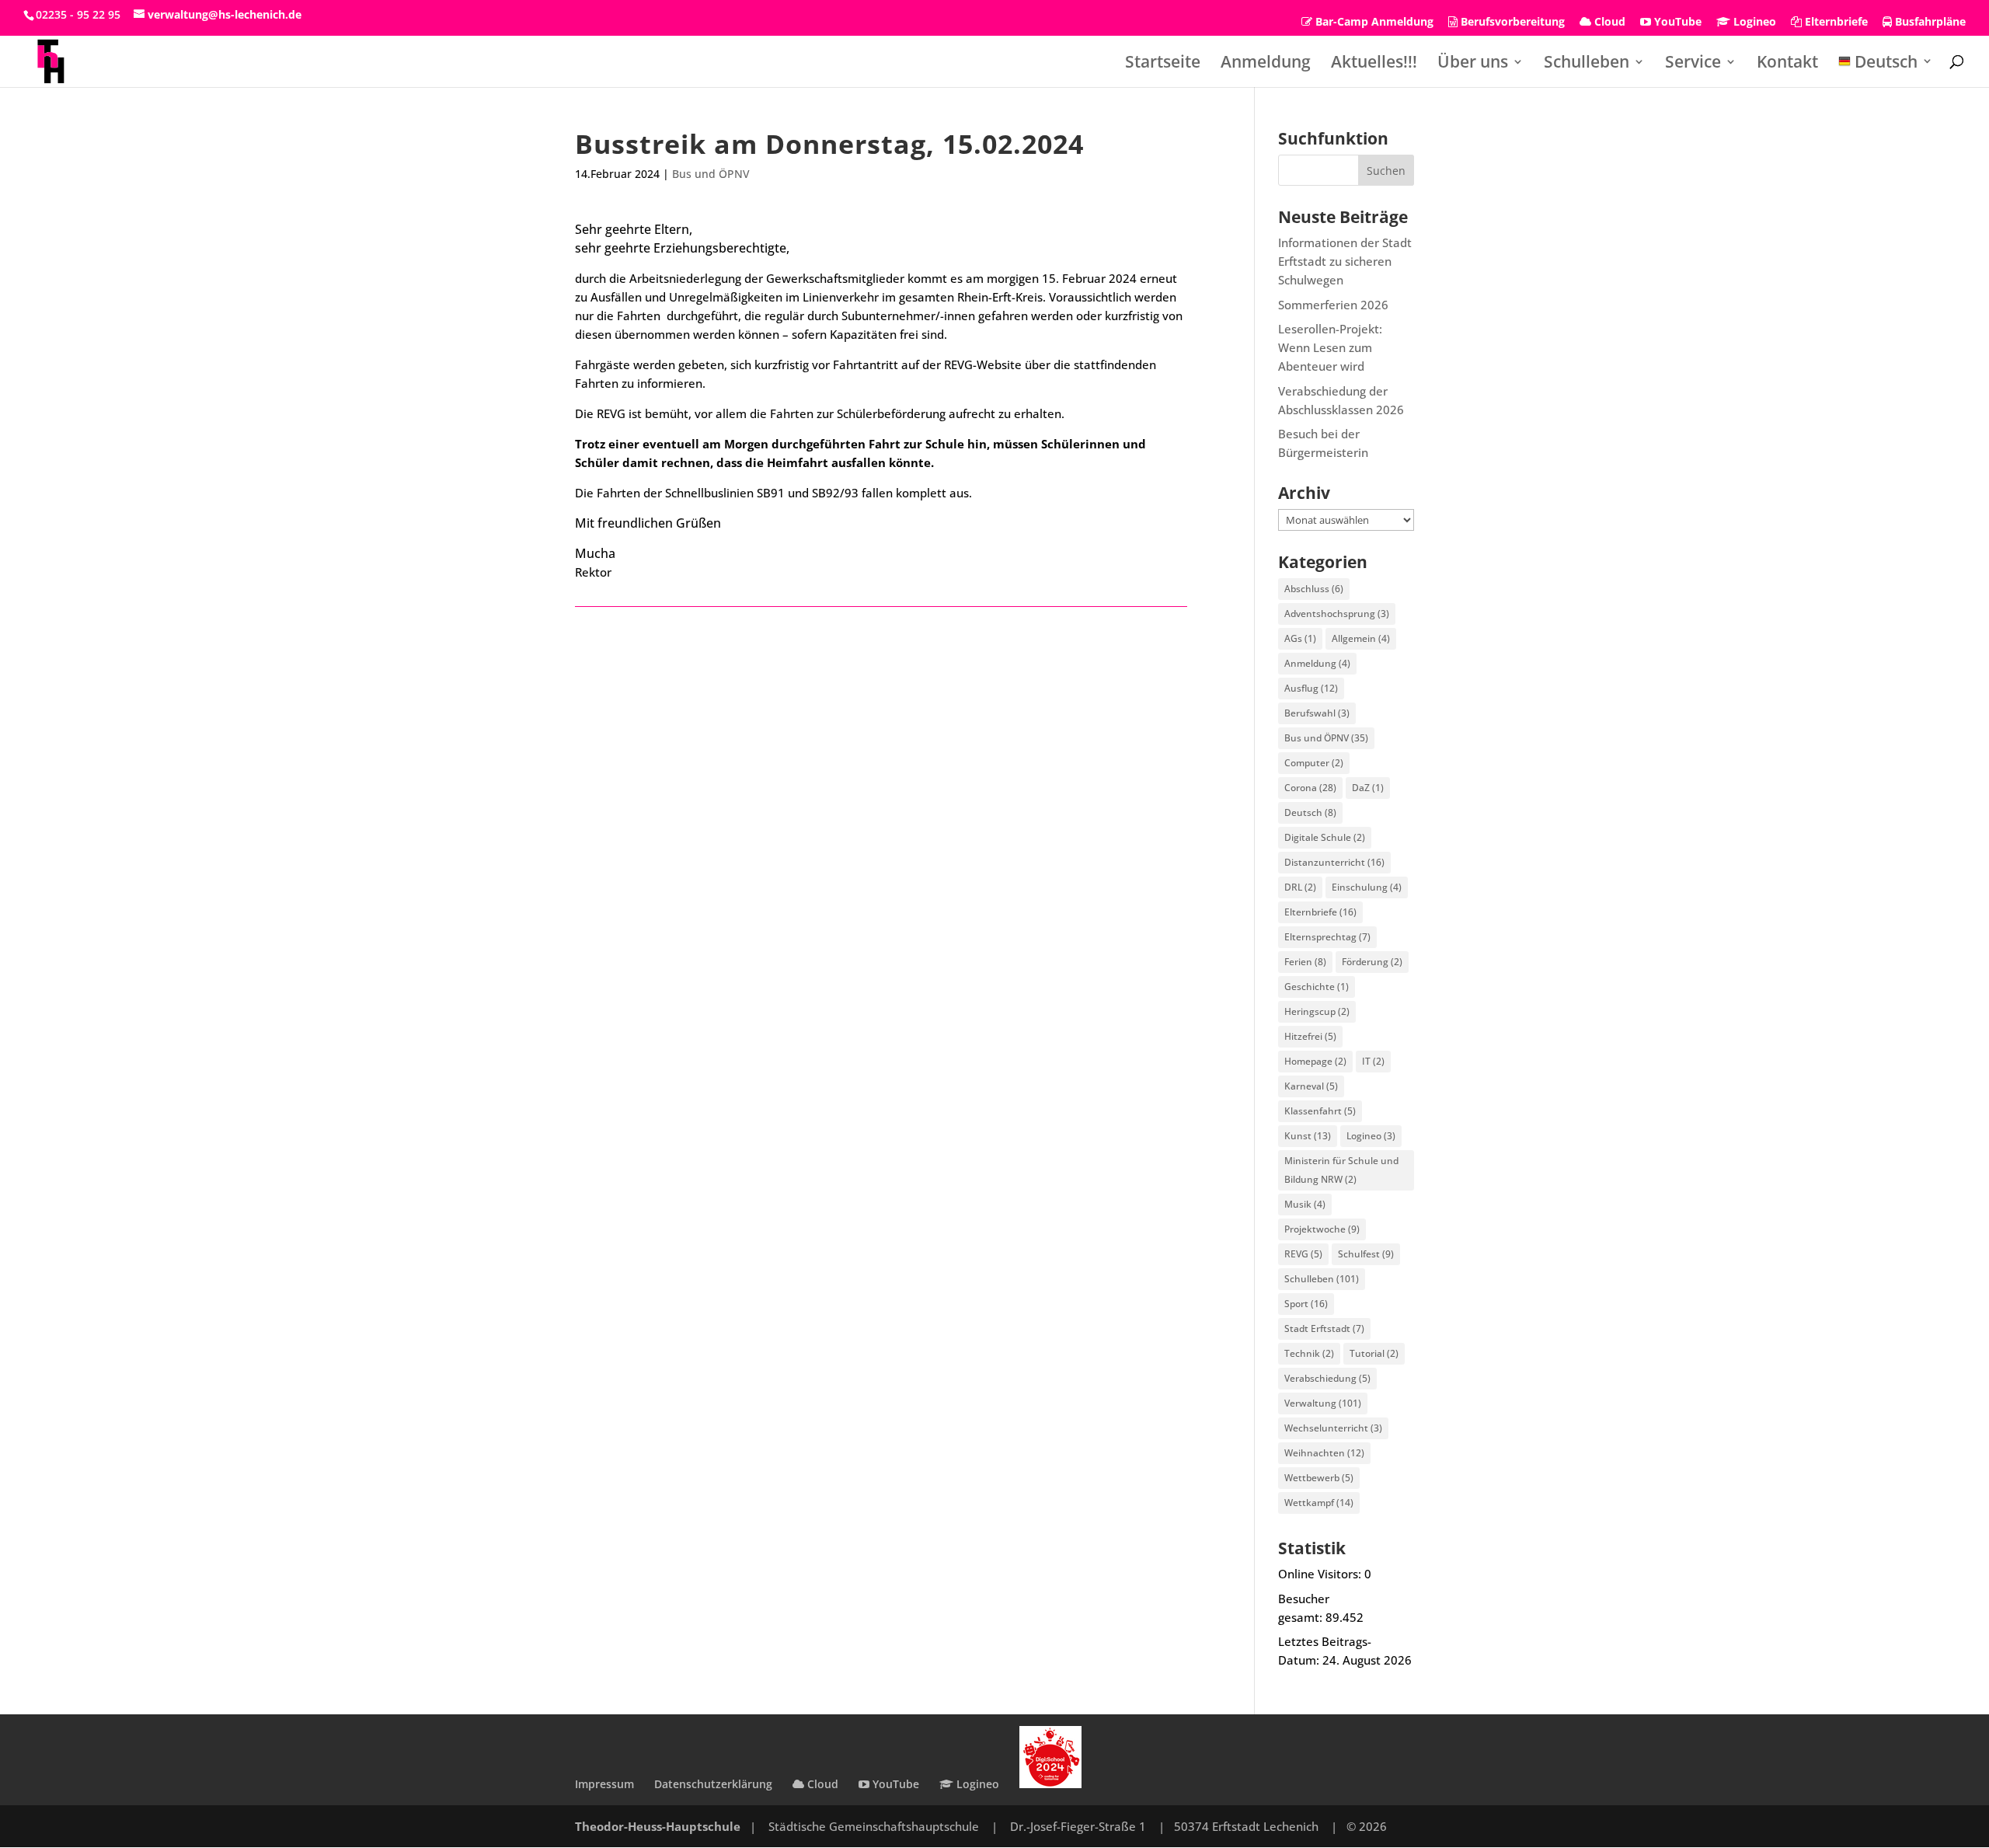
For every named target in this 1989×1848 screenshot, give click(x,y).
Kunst (1308, 1136)
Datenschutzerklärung (713, 1784)
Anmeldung (1266, 64)
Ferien (1305, 962)
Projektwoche (1322, 1229)
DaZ (1368, 788)
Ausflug (1311, 688)
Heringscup (1317, 1011)
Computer (1314, 763)
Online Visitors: (1321, 1574)
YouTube (1676, 23)
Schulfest (1366, 1254)
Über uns (1473, 64)
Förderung (1372, 962)
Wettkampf (1319, 1503)
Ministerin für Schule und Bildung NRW (1341, 1170)
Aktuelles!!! (1374, 64)
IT (1373, 1061)
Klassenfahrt (1320, 1111)
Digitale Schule (1325, 837)
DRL (1300, 887)
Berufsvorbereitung (1511, 23)
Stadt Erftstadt (1324, 1328)
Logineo (1753, 23)
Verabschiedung (1327, 1378)
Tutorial (1374, 1353)
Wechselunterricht (1333, 1428)
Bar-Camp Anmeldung (1373, 23)
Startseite (1163, 64)
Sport (1306, 1304)
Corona (1310, 788)
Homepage (1315, 1061)
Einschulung (1367, 887)
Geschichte (1317, 987)
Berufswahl (1317, 713)
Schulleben (1587, 64)
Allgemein (1361, 638)
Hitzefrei (1310, 1036)
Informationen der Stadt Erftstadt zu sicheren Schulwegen (1345, 261)
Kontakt (1787, 64)
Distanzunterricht (1334, 862)
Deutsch (1310, 812)
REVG (1303, 1254)
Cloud (1608, 23)
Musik (1305, 1204)
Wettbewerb (1319, 1478)
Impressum (604, 1784)
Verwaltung (1323, 1403)
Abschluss (1314, 589)
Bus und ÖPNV (711, 174)
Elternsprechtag (1327, 937)
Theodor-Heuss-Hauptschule (658, 1826)
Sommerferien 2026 (1333, 305)
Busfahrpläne (1929, 23)
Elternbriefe (1835, 23)
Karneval (1311, 1086)
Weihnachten (1324, 1453)
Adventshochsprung (1337, 614)
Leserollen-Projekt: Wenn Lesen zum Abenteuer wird (1330, 347)
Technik (1309, 1353)
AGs (1300, 638)
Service (1693, 64)
